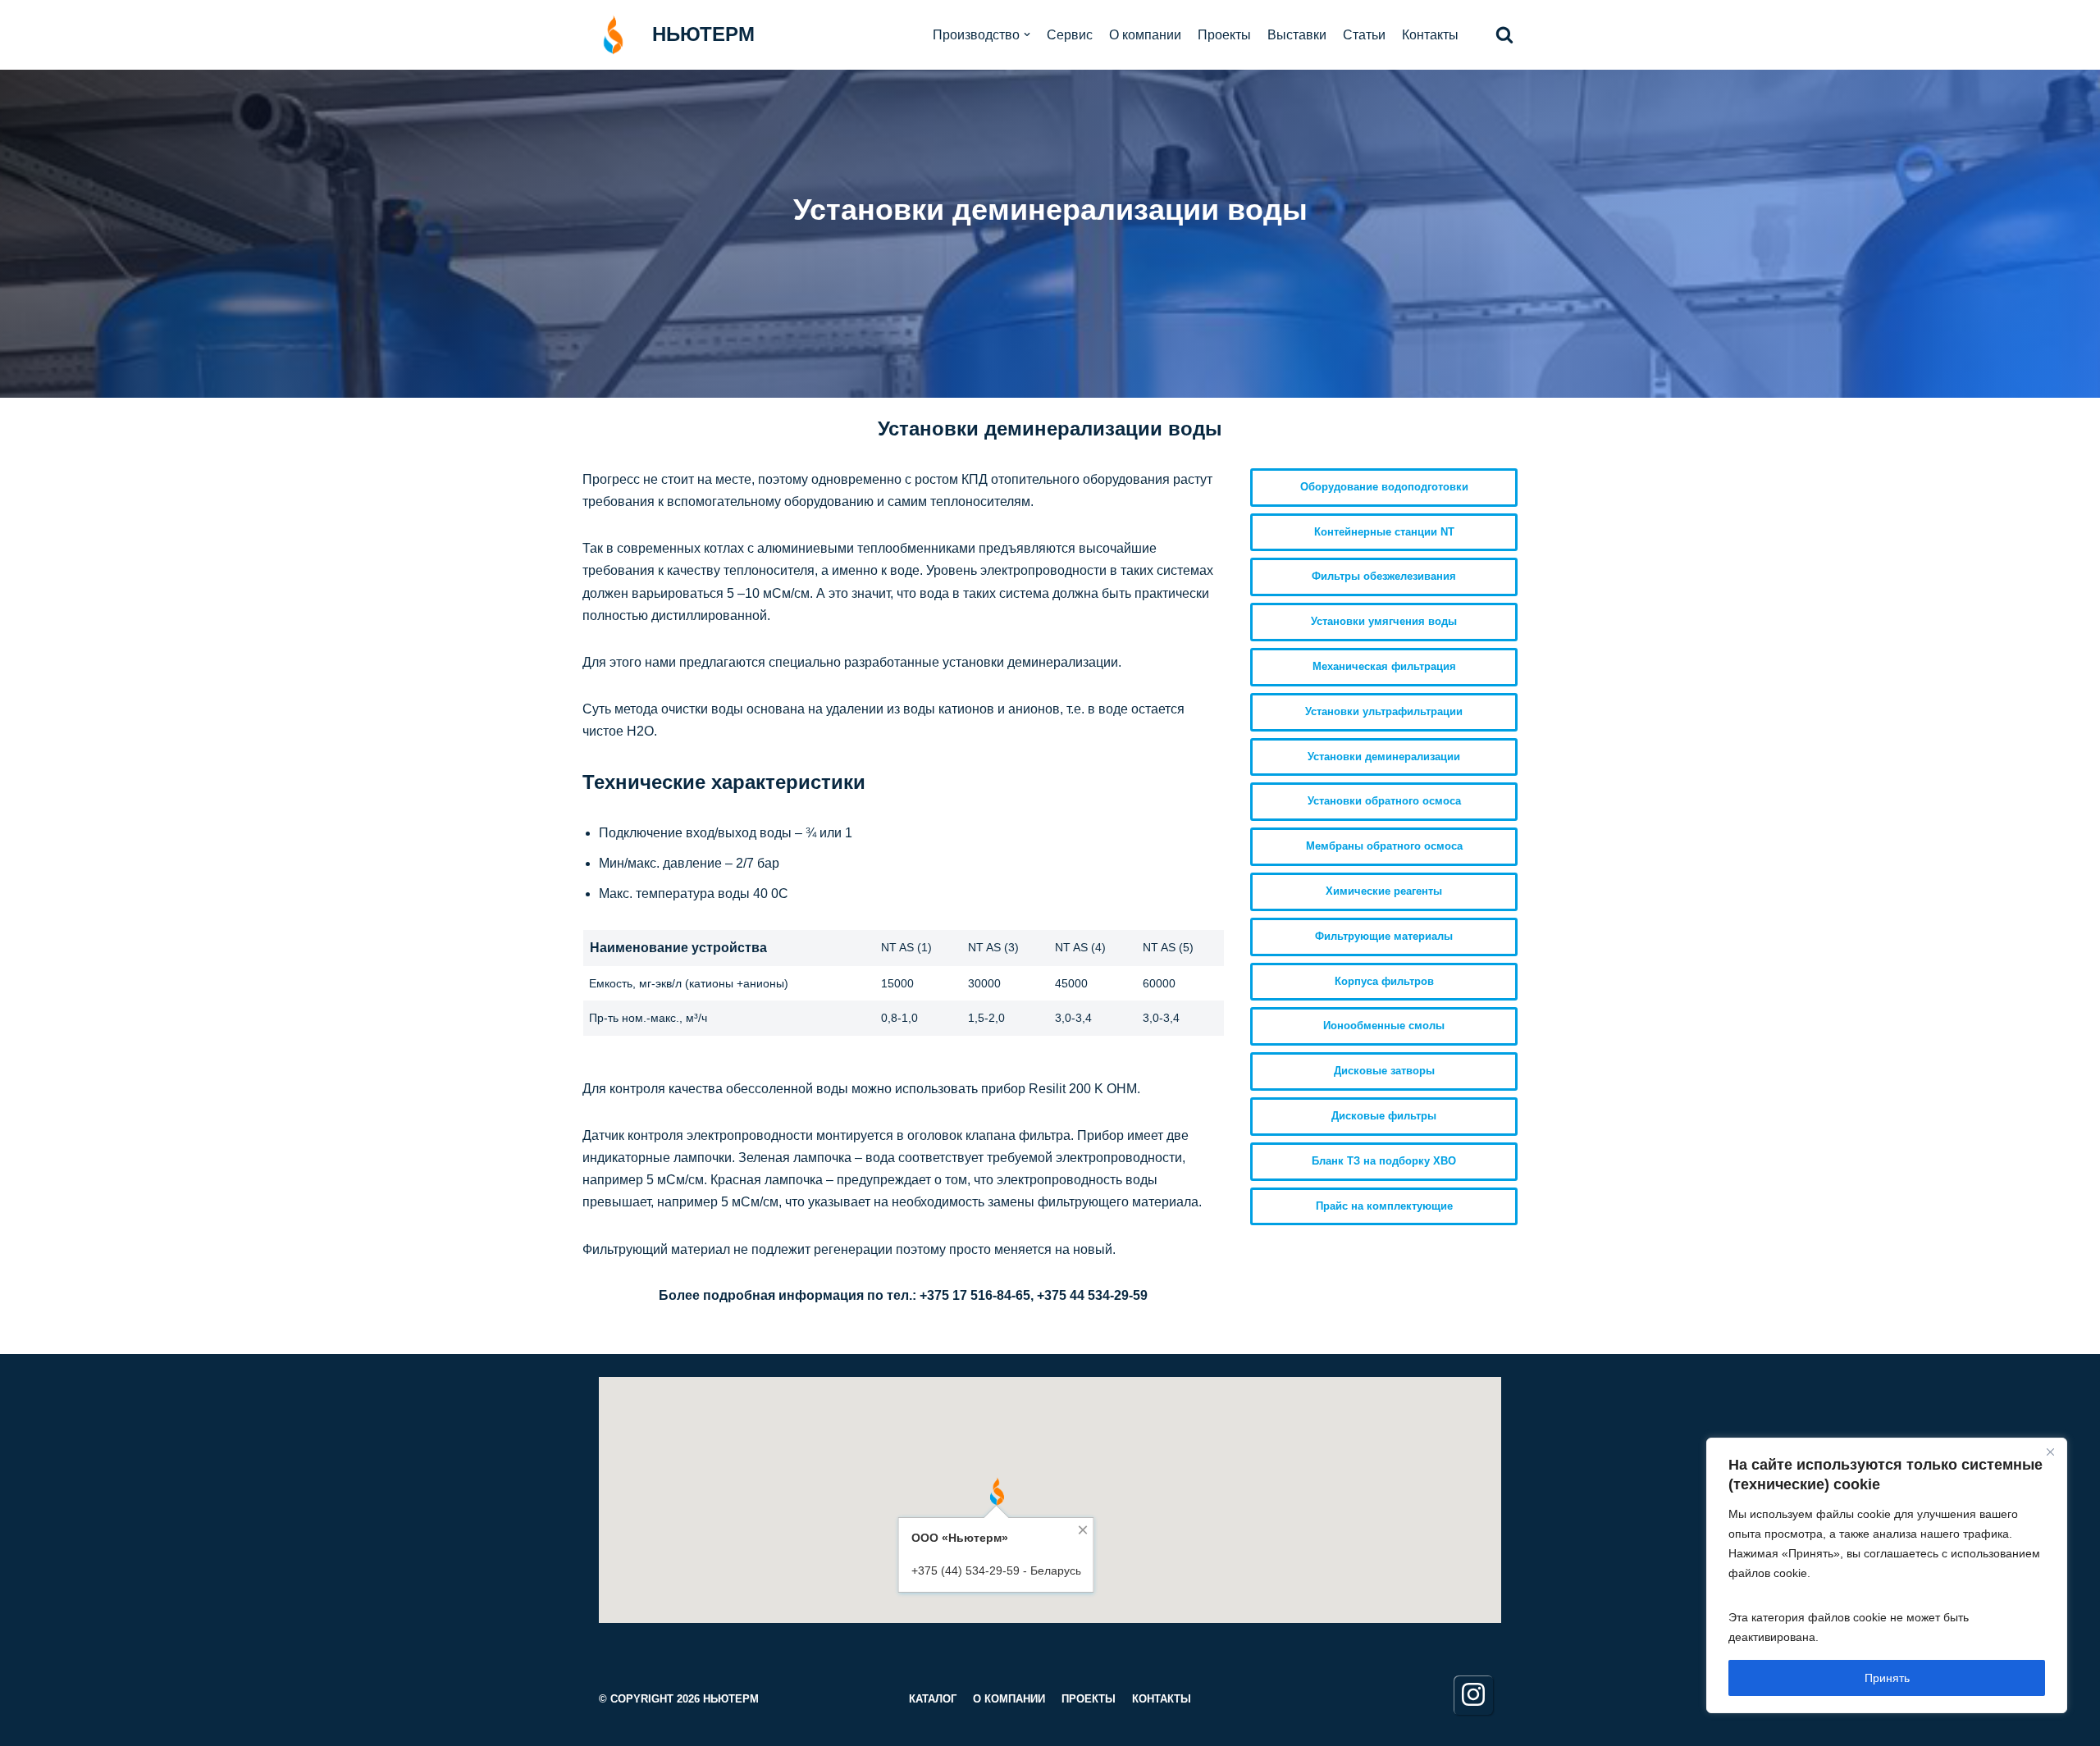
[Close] (2050, 1452)
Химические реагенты (1384, 891)
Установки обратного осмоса (1384, 801)
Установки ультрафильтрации (1384, 711)
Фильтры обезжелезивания (1384, 576)
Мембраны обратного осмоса (1384, 846)
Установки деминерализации (1384, 757)
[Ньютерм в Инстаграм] (1473, 1695)
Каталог (933, 1699)
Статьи (1364, 35)
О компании (1145, 35)
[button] (1504, 34)
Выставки (1297, 35)
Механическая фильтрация (1384, 666)
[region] (1887, 1575)
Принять (1887, 1678)
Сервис (1070, 35)
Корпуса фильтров (1384, 981)
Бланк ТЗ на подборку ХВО (1384, 1161)
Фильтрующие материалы (1384, 936)
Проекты (1224, 35)
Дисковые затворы (1384, 1071)
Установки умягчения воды (1384, 621)
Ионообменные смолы (1384, 1026)
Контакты (1430, 35)
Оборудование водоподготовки (1384, 487)
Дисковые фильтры (1384, 1116)
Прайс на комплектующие (1384, 1206)
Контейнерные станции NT (1384, 532)
